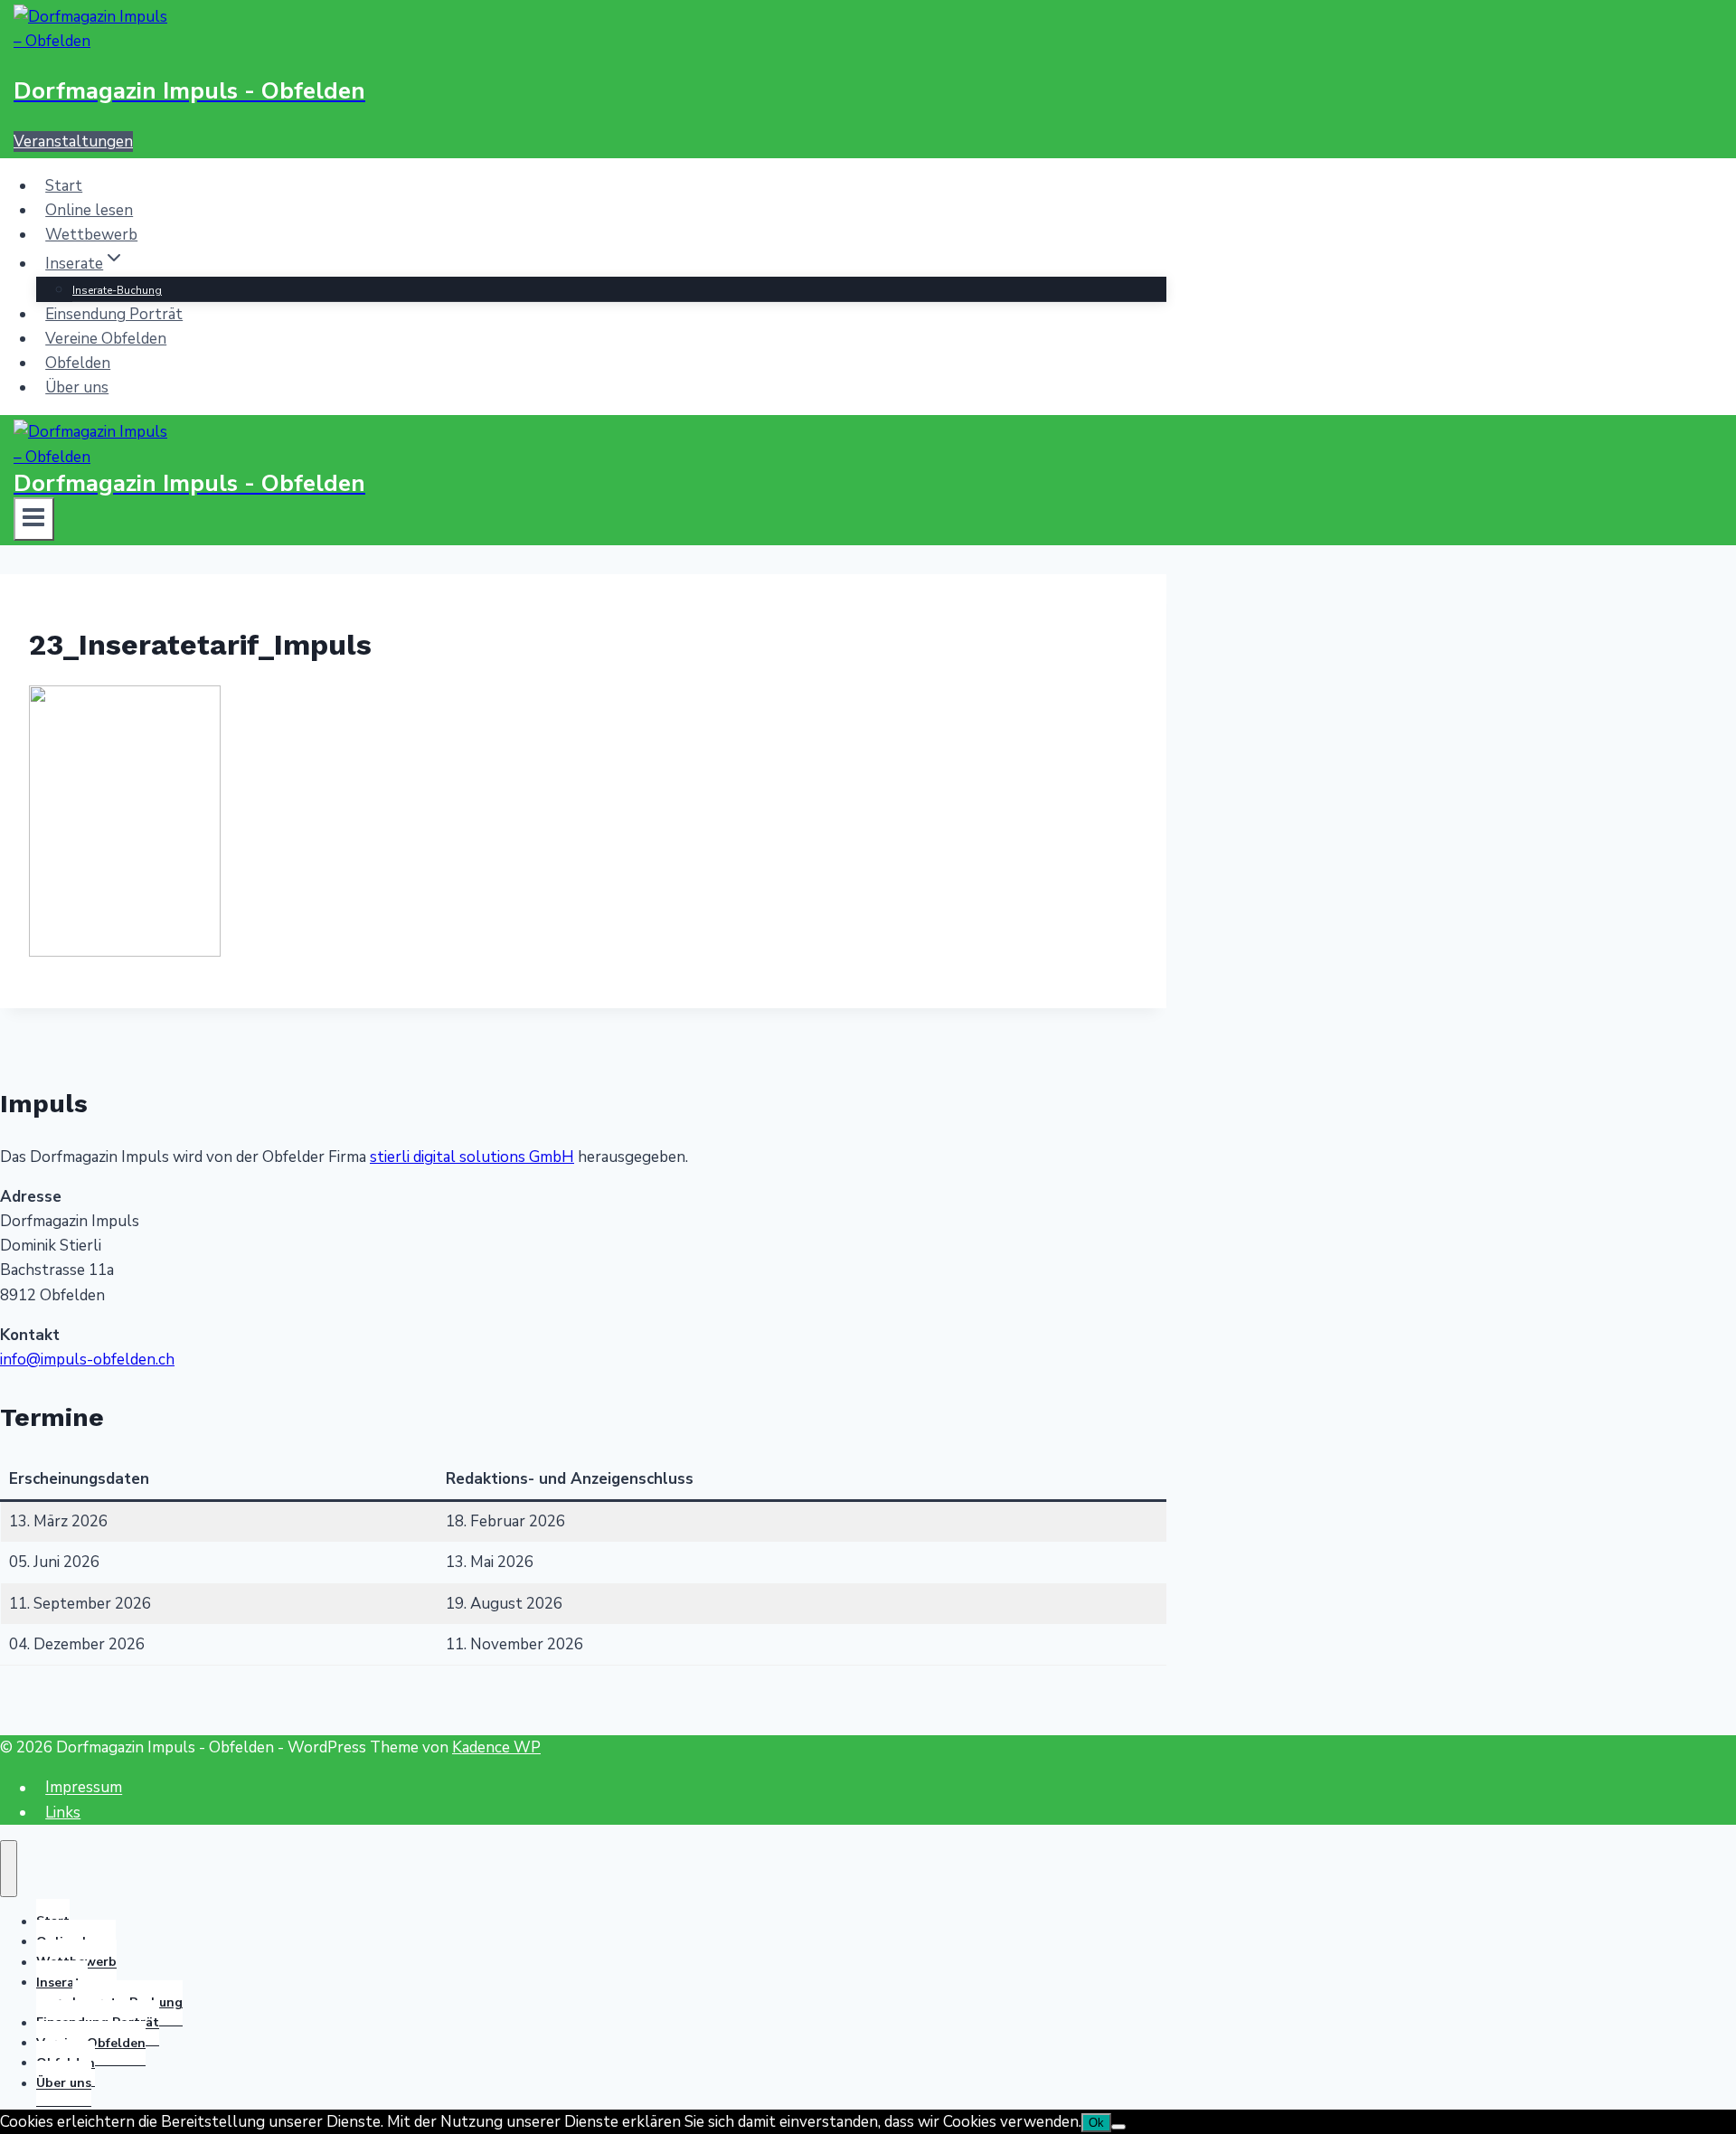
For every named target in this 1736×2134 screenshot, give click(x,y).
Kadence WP (496, 1747)
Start (64, 186)
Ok (1096, 2123)
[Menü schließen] (9, 1869)
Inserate (62, 1983)
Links (63, 1813)
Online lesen (89, 210)
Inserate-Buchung (117, 290)
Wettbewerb (91, 235)
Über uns (77, 387)
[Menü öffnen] (34, 519)
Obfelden (78, 363)
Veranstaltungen (73, 142)
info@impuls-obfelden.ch (87, 1360)
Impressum (84, 1788)
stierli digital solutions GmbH (472, 1157)
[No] (1118, 2127)
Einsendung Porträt (114, 314)
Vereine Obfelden (106, 339)
